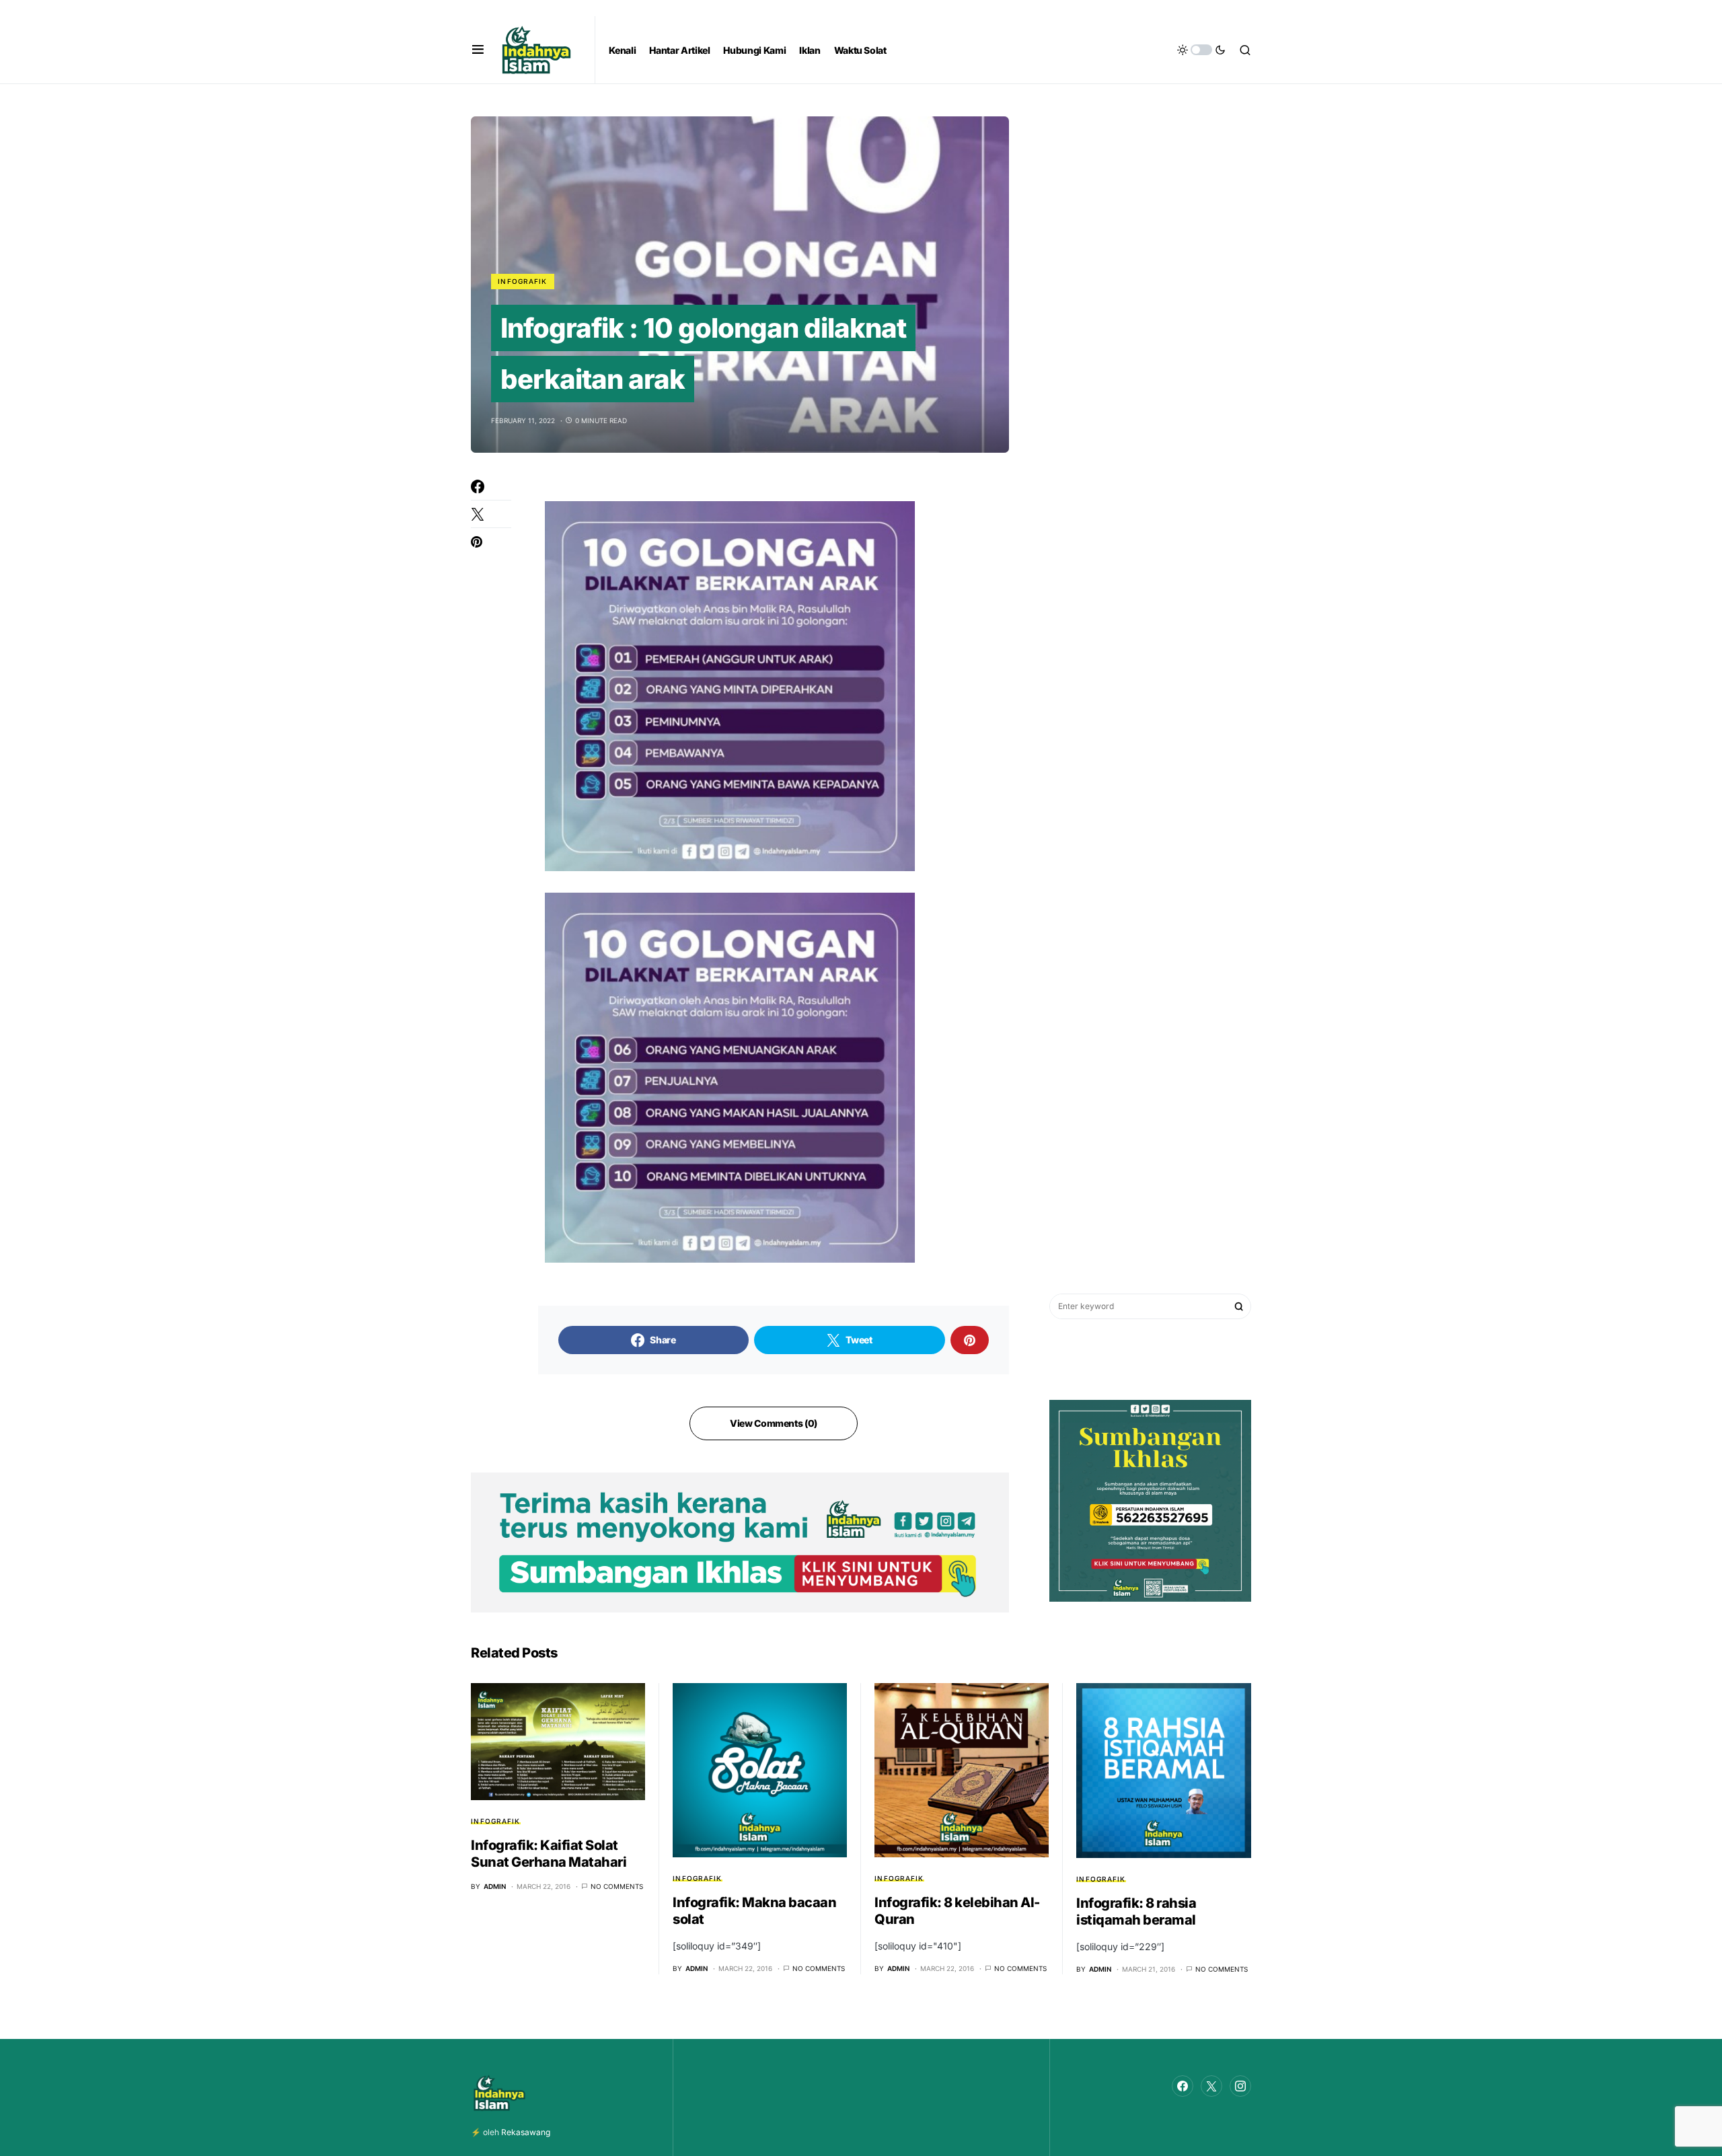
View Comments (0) (774, 1423)
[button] (478, 50)
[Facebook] (1183, 2086)
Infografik (523, 281)
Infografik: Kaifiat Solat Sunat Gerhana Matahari (549, 1854)
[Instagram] (1240, 2086)
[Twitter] (1211, 2086)
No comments (617, 1886)
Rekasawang (526, 2132)
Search (1239, 1306)
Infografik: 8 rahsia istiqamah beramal (1136, 1911)
